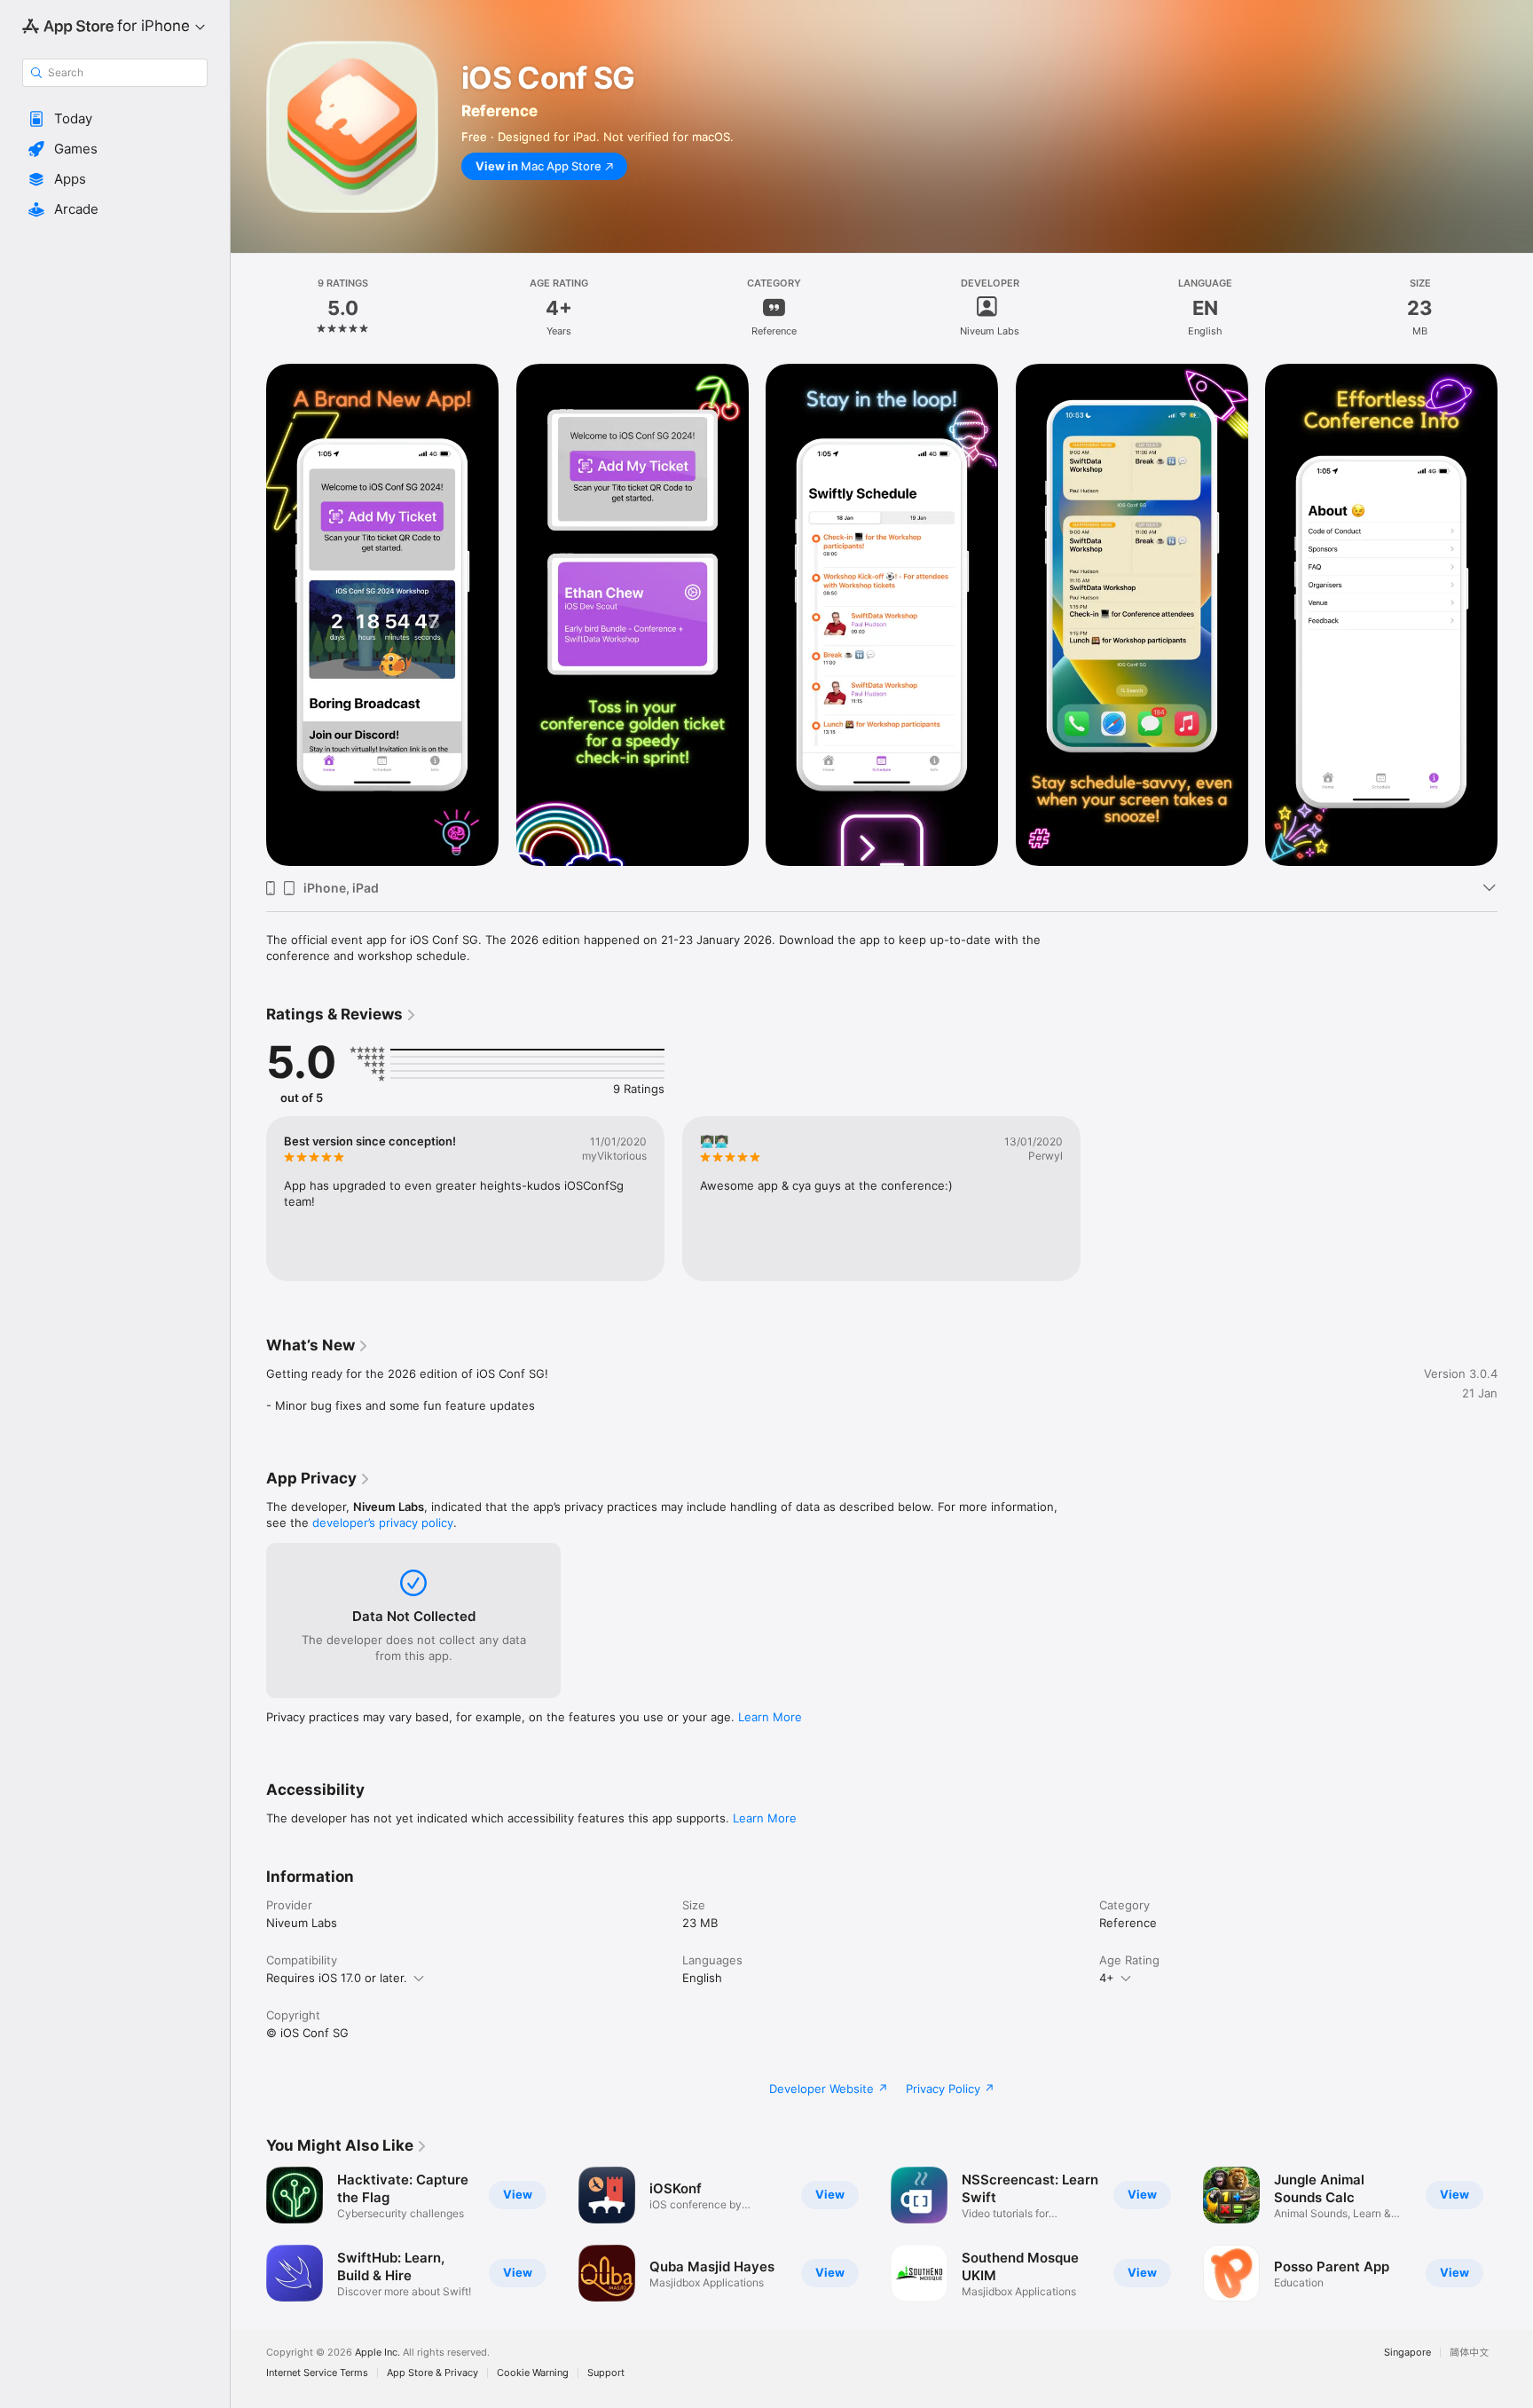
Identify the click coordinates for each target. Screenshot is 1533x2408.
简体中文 (1469, 2353)
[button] (115, 119)
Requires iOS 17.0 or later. (337, 1978)
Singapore (1407, 2353)
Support (606, 2373)
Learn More (770, 1717)
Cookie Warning (533, 2373)
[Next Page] (1515, 2234)
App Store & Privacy (432, 2373)
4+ (1107, 1978)
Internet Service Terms (317, 2373)
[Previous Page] (248, 2234)
